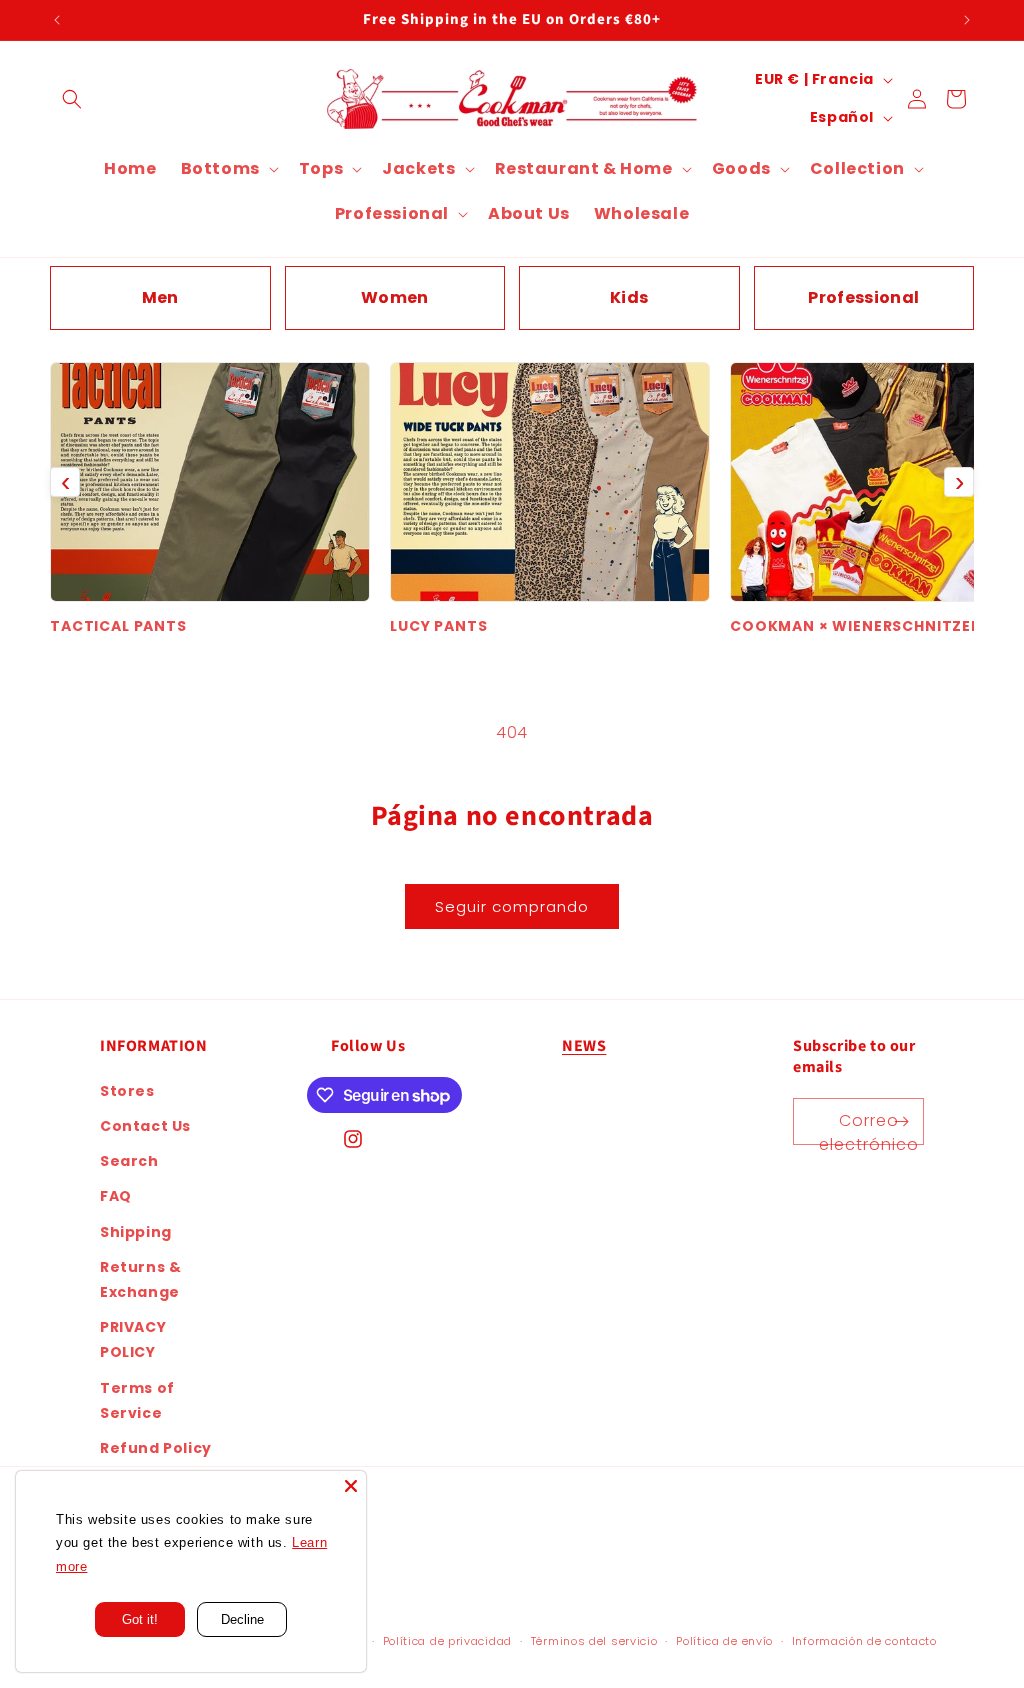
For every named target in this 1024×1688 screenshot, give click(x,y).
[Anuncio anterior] (57, 20)
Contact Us (145, 1126)
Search (129, 1161)
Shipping (136, 1232)
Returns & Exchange (140, 1279)
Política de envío (724, 1641)
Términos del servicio (594, 1641)
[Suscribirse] (901, 1121)
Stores (127, 1091)
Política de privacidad (447, 1641)
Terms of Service (137, 1400)
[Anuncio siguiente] (967, 20)
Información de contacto (864, 1641)
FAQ (116, 1196)
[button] (72, 99)
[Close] (351, 1486)
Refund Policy (156, 1448)
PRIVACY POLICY (133, 1339)
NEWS (584, 1046)
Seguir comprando (512, 906)
